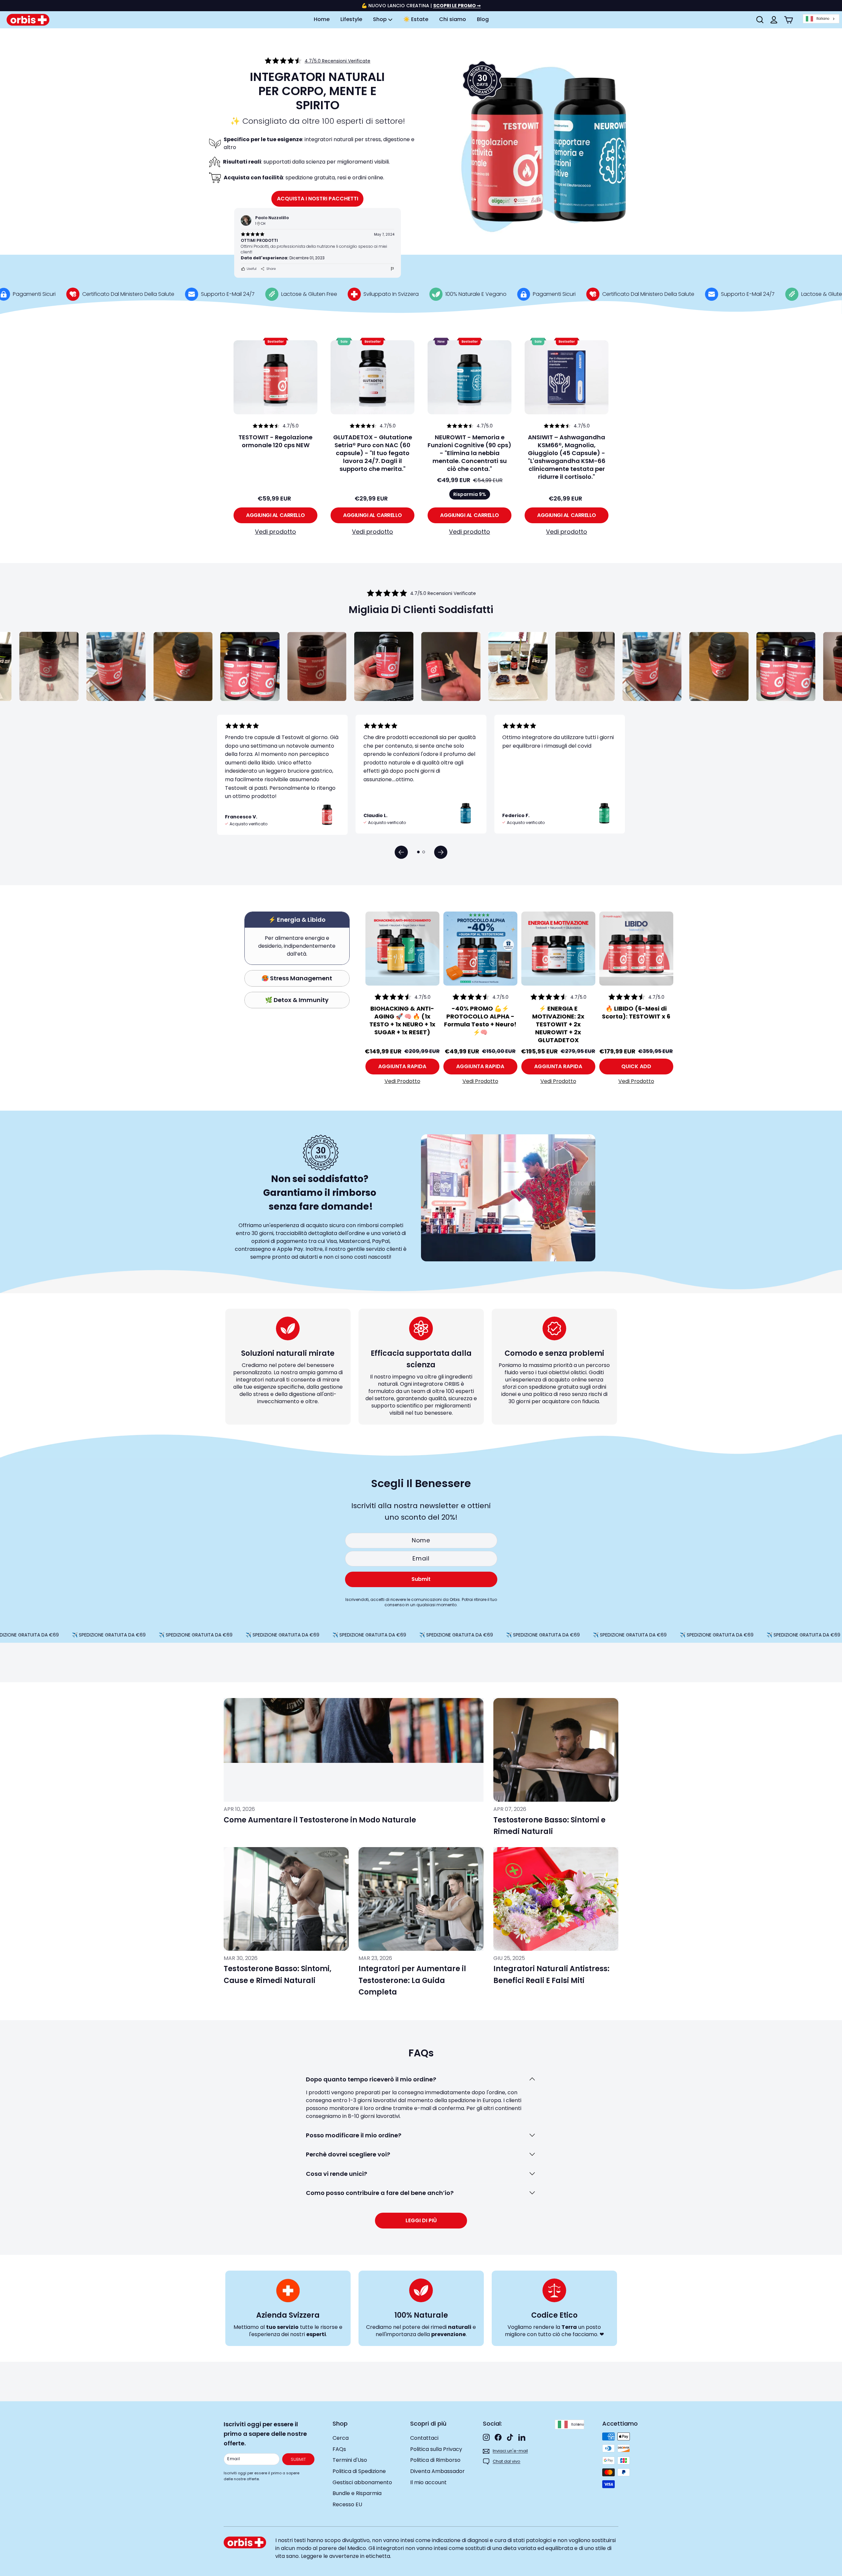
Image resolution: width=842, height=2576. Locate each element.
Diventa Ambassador (437, 2471)
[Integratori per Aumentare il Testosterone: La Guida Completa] (421, 1899)
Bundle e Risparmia (357, 2493)
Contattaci (424, 2438)
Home (322, 19)
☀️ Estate (416, 19)
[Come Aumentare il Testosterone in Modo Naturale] (354, 1750)
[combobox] (821, 19)
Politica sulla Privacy (436, 2449)
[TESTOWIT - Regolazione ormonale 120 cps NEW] (275, 377)
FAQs (339, 2449)
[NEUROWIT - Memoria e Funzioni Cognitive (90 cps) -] (470, 377)
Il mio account (428, 2482)
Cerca (341, 2438)
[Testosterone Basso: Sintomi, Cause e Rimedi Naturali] (286, 1899)
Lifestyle (351, 19)
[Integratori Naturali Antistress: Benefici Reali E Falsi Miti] (556, 1899)
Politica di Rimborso (435, 2460)
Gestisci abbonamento (362, 2482)
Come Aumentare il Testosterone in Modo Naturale (320, 1820)
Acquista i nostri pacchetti (318, 199)
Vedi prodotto (275, 532)
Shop (381, 19)
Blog (483, 19)
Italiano (823, 19)
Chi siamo (453, 19)
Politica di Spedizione (359, 2471)
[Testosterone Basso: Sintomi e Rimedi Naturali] (556, 1750)
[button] (401, 852)
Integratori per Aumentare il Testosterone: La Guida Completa (412, 1980)
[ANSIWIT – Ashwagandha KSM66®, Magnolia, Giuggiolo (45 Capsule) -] (567, 377)
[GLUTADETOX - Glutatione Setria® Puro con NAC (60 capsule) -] (372, 377)
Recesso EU (347, 2504)
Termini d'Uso (350, 2460)
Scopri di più (428, 2423)
